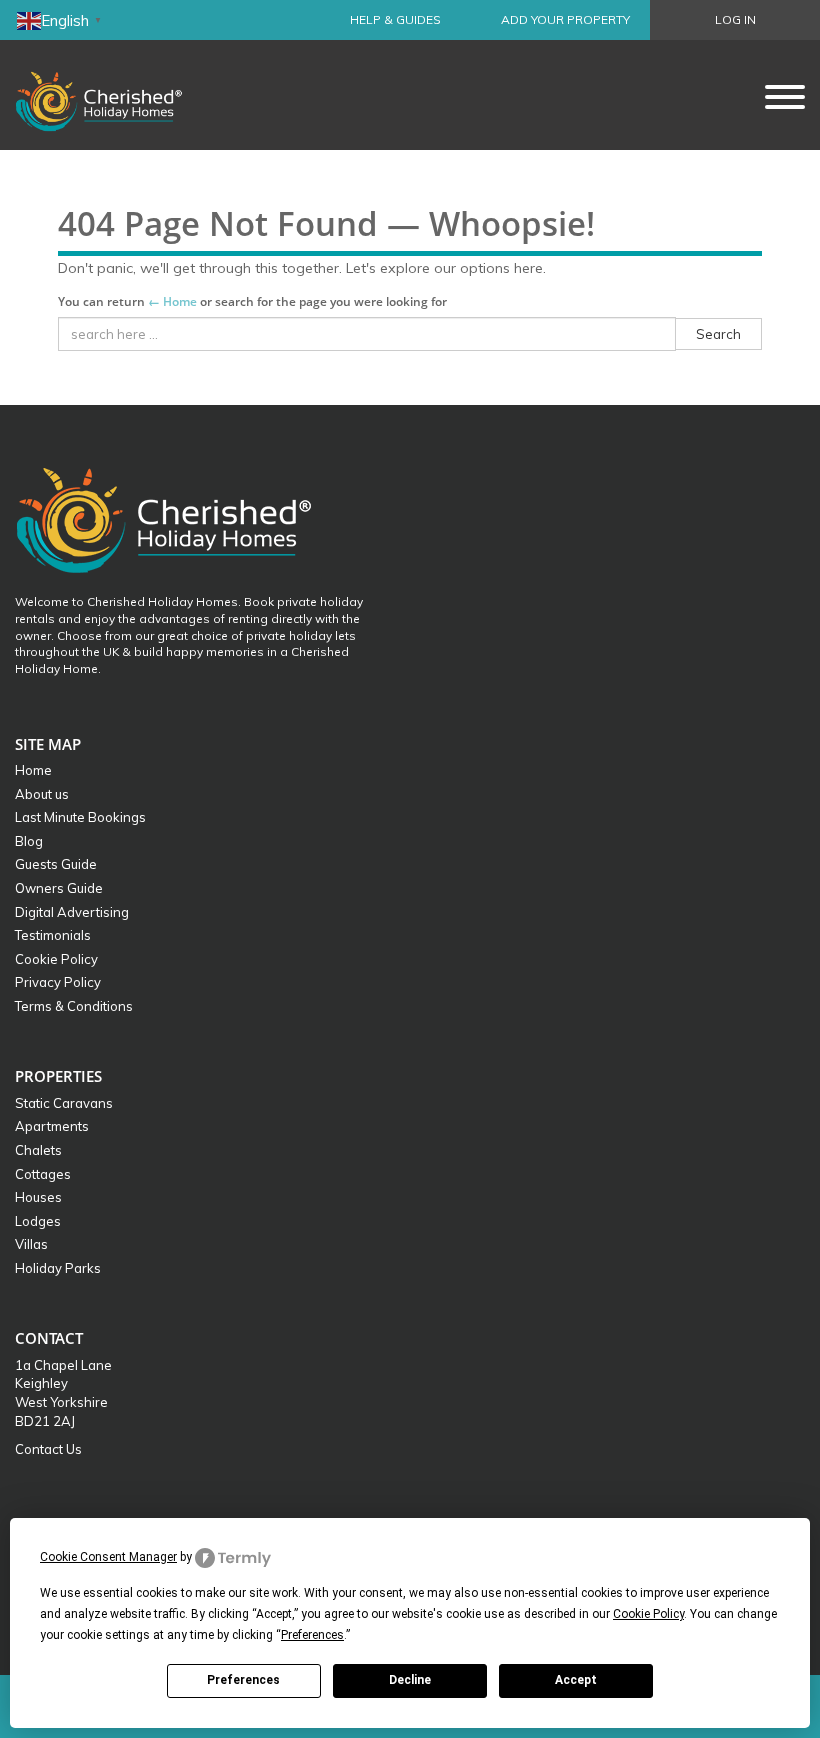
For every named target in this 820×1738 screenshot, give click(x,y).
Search (718, 334)
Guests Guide (56, 864)
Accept (576, 1680)
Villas (31, 1244)
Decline (410, 1680)
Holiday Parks (58, 1268)
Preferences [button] (312, 1635)
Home (33, 770)
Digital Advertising (72, 912)
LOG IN (735, 19)
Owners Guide (59, 888)
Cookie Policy (56, 959)
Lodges (38, 1221)
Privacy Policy (58, 982)
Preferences (243, 1680)
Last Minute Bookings (80, 817)
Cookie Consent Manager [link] (108, 1557)
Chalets (38, 1150)
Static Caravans (64, 1103)
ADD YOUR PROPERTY (565, 19)
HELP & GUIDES (395, 19)
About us (42, 794)
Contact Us (48, 1449)
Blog (29, 841)
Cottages (43, 1174)
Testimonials (53, 935)
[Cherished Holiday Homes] (112, 95)
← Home (172, 301)
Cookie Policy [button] (648, 1614)
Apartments (52, 1126)
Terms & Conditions (74, 1006)
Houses (38, 1197)
